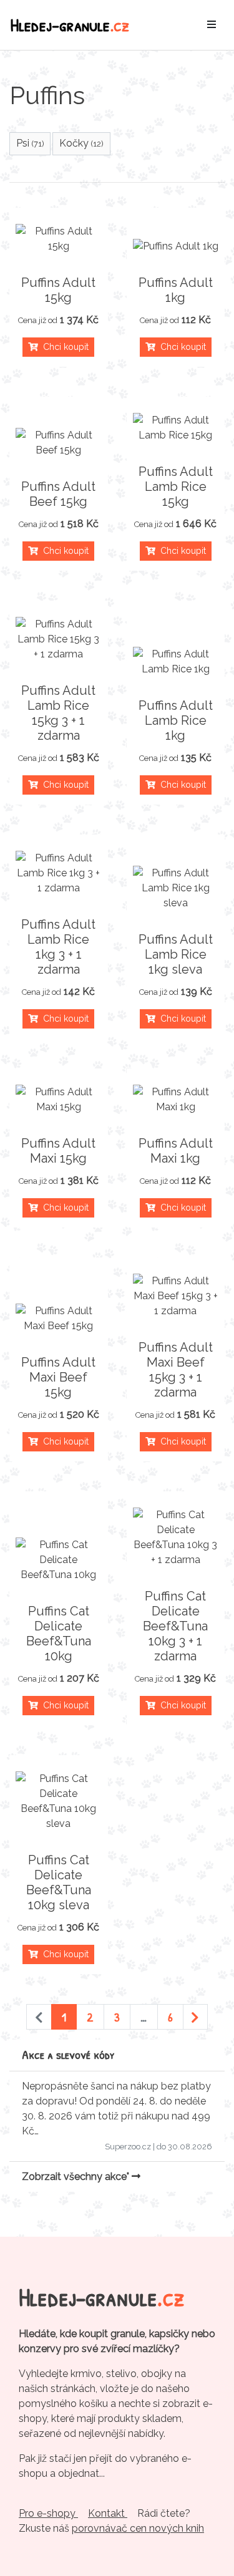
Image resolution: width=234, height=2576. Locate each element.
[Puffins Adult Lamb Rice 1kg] (176, 662)
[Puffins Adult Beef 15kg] (59, 443)
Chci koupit (63, 347)
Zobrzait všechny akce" (77, 2177)
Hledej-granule (70, 25)
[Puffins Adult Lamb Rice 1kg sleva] (176, 888)
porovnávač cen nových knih (138, 2528)
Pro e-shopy (48, 2513)
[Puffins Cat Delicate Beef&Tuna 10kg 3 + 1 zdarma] (176, 1537)
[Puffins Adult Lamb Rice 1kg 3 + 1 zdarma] (59, 873)
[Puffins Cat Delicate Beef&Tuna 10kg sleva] (59, 1801)
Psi (30, 143)
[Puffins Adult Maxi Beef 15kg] (59, 1319)
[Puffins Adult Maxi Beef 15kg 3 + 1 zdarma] (176, 1296)
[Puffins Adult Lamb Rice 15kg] (176, 428)
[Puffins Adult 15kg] (59, 239)
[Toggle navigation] (212, 25)
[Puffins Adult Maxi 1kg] (176, 1100)
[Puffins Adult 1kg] (176, 246)
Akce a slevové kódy (68, 2054)
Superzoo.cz (128, 2147)
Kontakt (108, 2513)
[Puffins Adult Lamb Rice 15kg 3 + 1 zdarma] (59, 639)
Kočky (81, 143)
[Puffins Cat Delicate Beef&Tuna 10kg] (59, 1560)
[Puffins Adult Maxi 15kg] (59, 1100)
